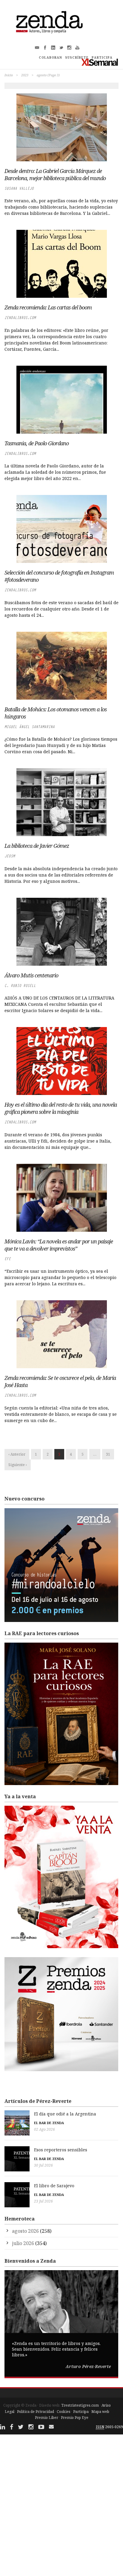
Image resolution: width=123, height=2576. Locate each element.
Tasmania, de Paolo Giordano (37, 443)
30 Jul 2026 (43, 2165)
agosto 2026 (25, 2231)
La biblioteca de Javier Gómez (37, 846)
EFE (8, 1259)
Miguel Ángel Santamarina (30, 727)
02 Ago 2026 (44, 2129)
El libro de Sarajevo (54, 2186)
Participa (81, 2412)
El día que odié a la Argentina (65, 2114)
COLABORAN (50, 57)
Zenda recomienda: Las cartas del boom (48, 307)
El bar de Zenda (49, 2123)
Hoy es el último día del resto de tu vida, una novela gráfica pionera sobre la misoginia (61, 1108)
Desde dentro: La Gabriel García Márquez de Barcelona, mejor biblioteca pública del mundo (55, 174)
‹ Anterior (17, 1454)
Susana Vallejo (19, 188)
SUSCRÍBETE (77, 57)
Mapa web (100, 2412)
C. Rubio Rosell (20, 986)
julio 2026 (23, 2243)
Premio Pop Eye (75, 2418)
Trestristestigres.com (80, 2405)
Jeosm (10, 856)
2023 (25, 75)
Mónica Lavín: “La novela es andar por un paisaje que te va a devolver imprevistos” (59, 1245)
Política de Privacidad (36, 2412)
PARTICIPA (102, 57)
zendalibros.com (20, 318)
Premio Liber (47, 2418)
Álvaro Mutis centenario (31, 975)
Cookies (64, 2412)
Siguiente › (18, 1465)
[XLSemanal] (100, 62)
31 (108, 1454)
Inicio (9, 75)
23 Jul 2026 (43, 2201)
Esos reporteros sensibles (61, 2150)
